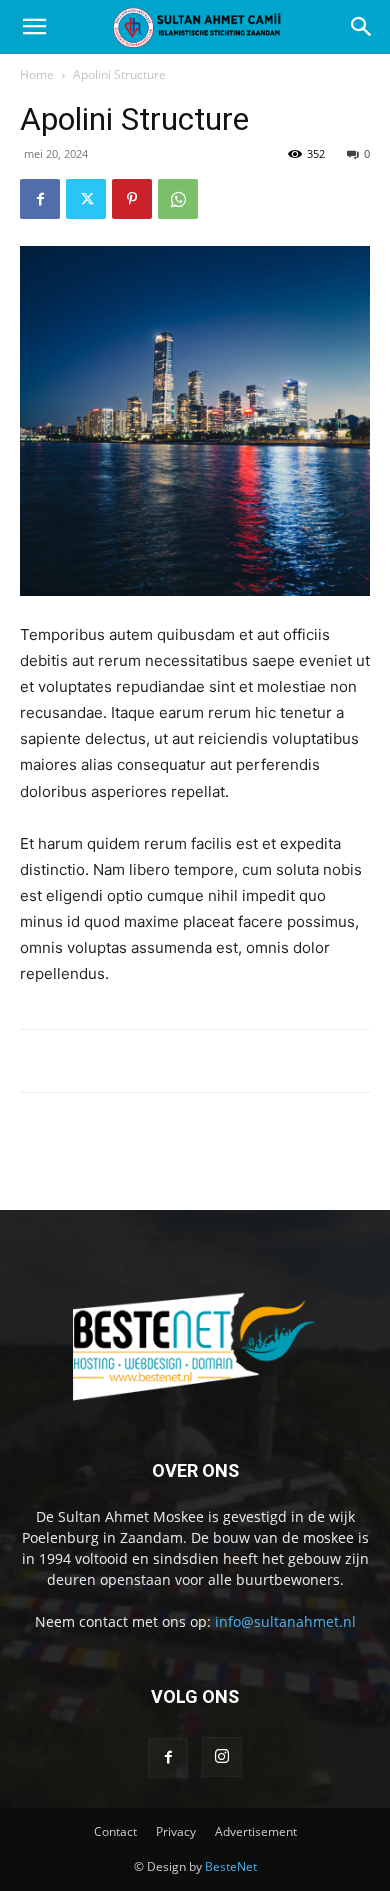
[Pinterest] (132, 199)
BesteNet (231, 1866)
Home (37, 74)
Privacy (176, 1831)
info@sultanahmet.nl (285, 1621)
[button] (34, 27)
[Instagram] (222, 1757)
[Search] (362, 27)
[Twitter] (86, 199)
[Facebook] (40, 199)
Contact (115, 1831)
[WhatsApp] (178, 199)
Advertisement (256, 1831)
